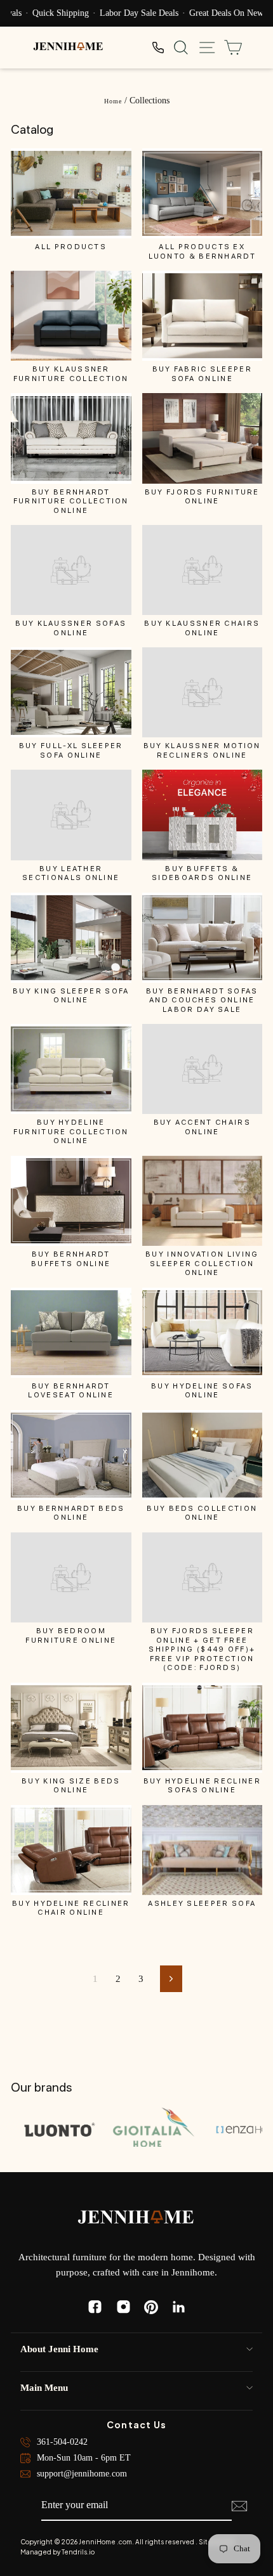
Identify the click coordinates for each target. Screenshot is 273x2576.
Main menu (44, 2388)
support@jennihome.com (82, 2474)
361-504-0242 (62, 2442)
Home (113, 101)
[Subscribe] (239, 2506)
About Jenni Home (59, 2349)
